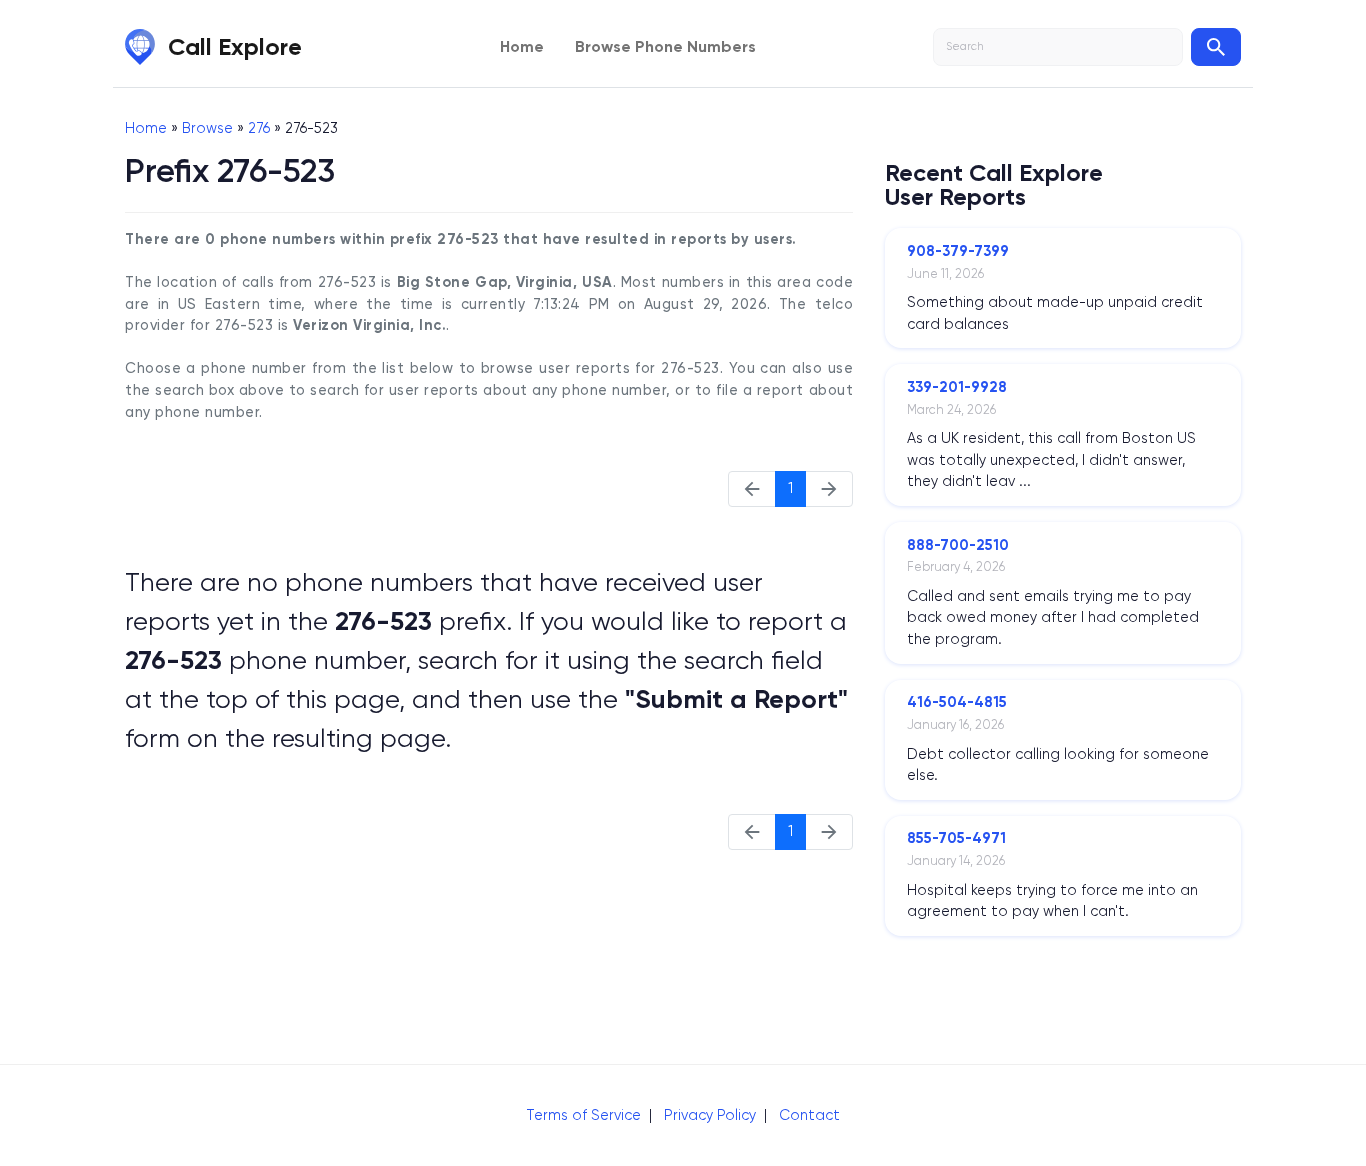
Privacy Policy (710, 1115)
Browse (207, 128)
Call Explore (235, 46)
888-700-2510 (958, 545)
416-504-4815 (957, 702)
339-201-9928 (957, 387)
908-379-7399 (958, 251)
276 (259, 128)
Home (522, 46)
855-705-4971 (956, 838)
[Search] (1216, 47)
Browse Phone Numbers (665, 46)
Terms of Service (583, 1115)
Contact (809, 1115)
